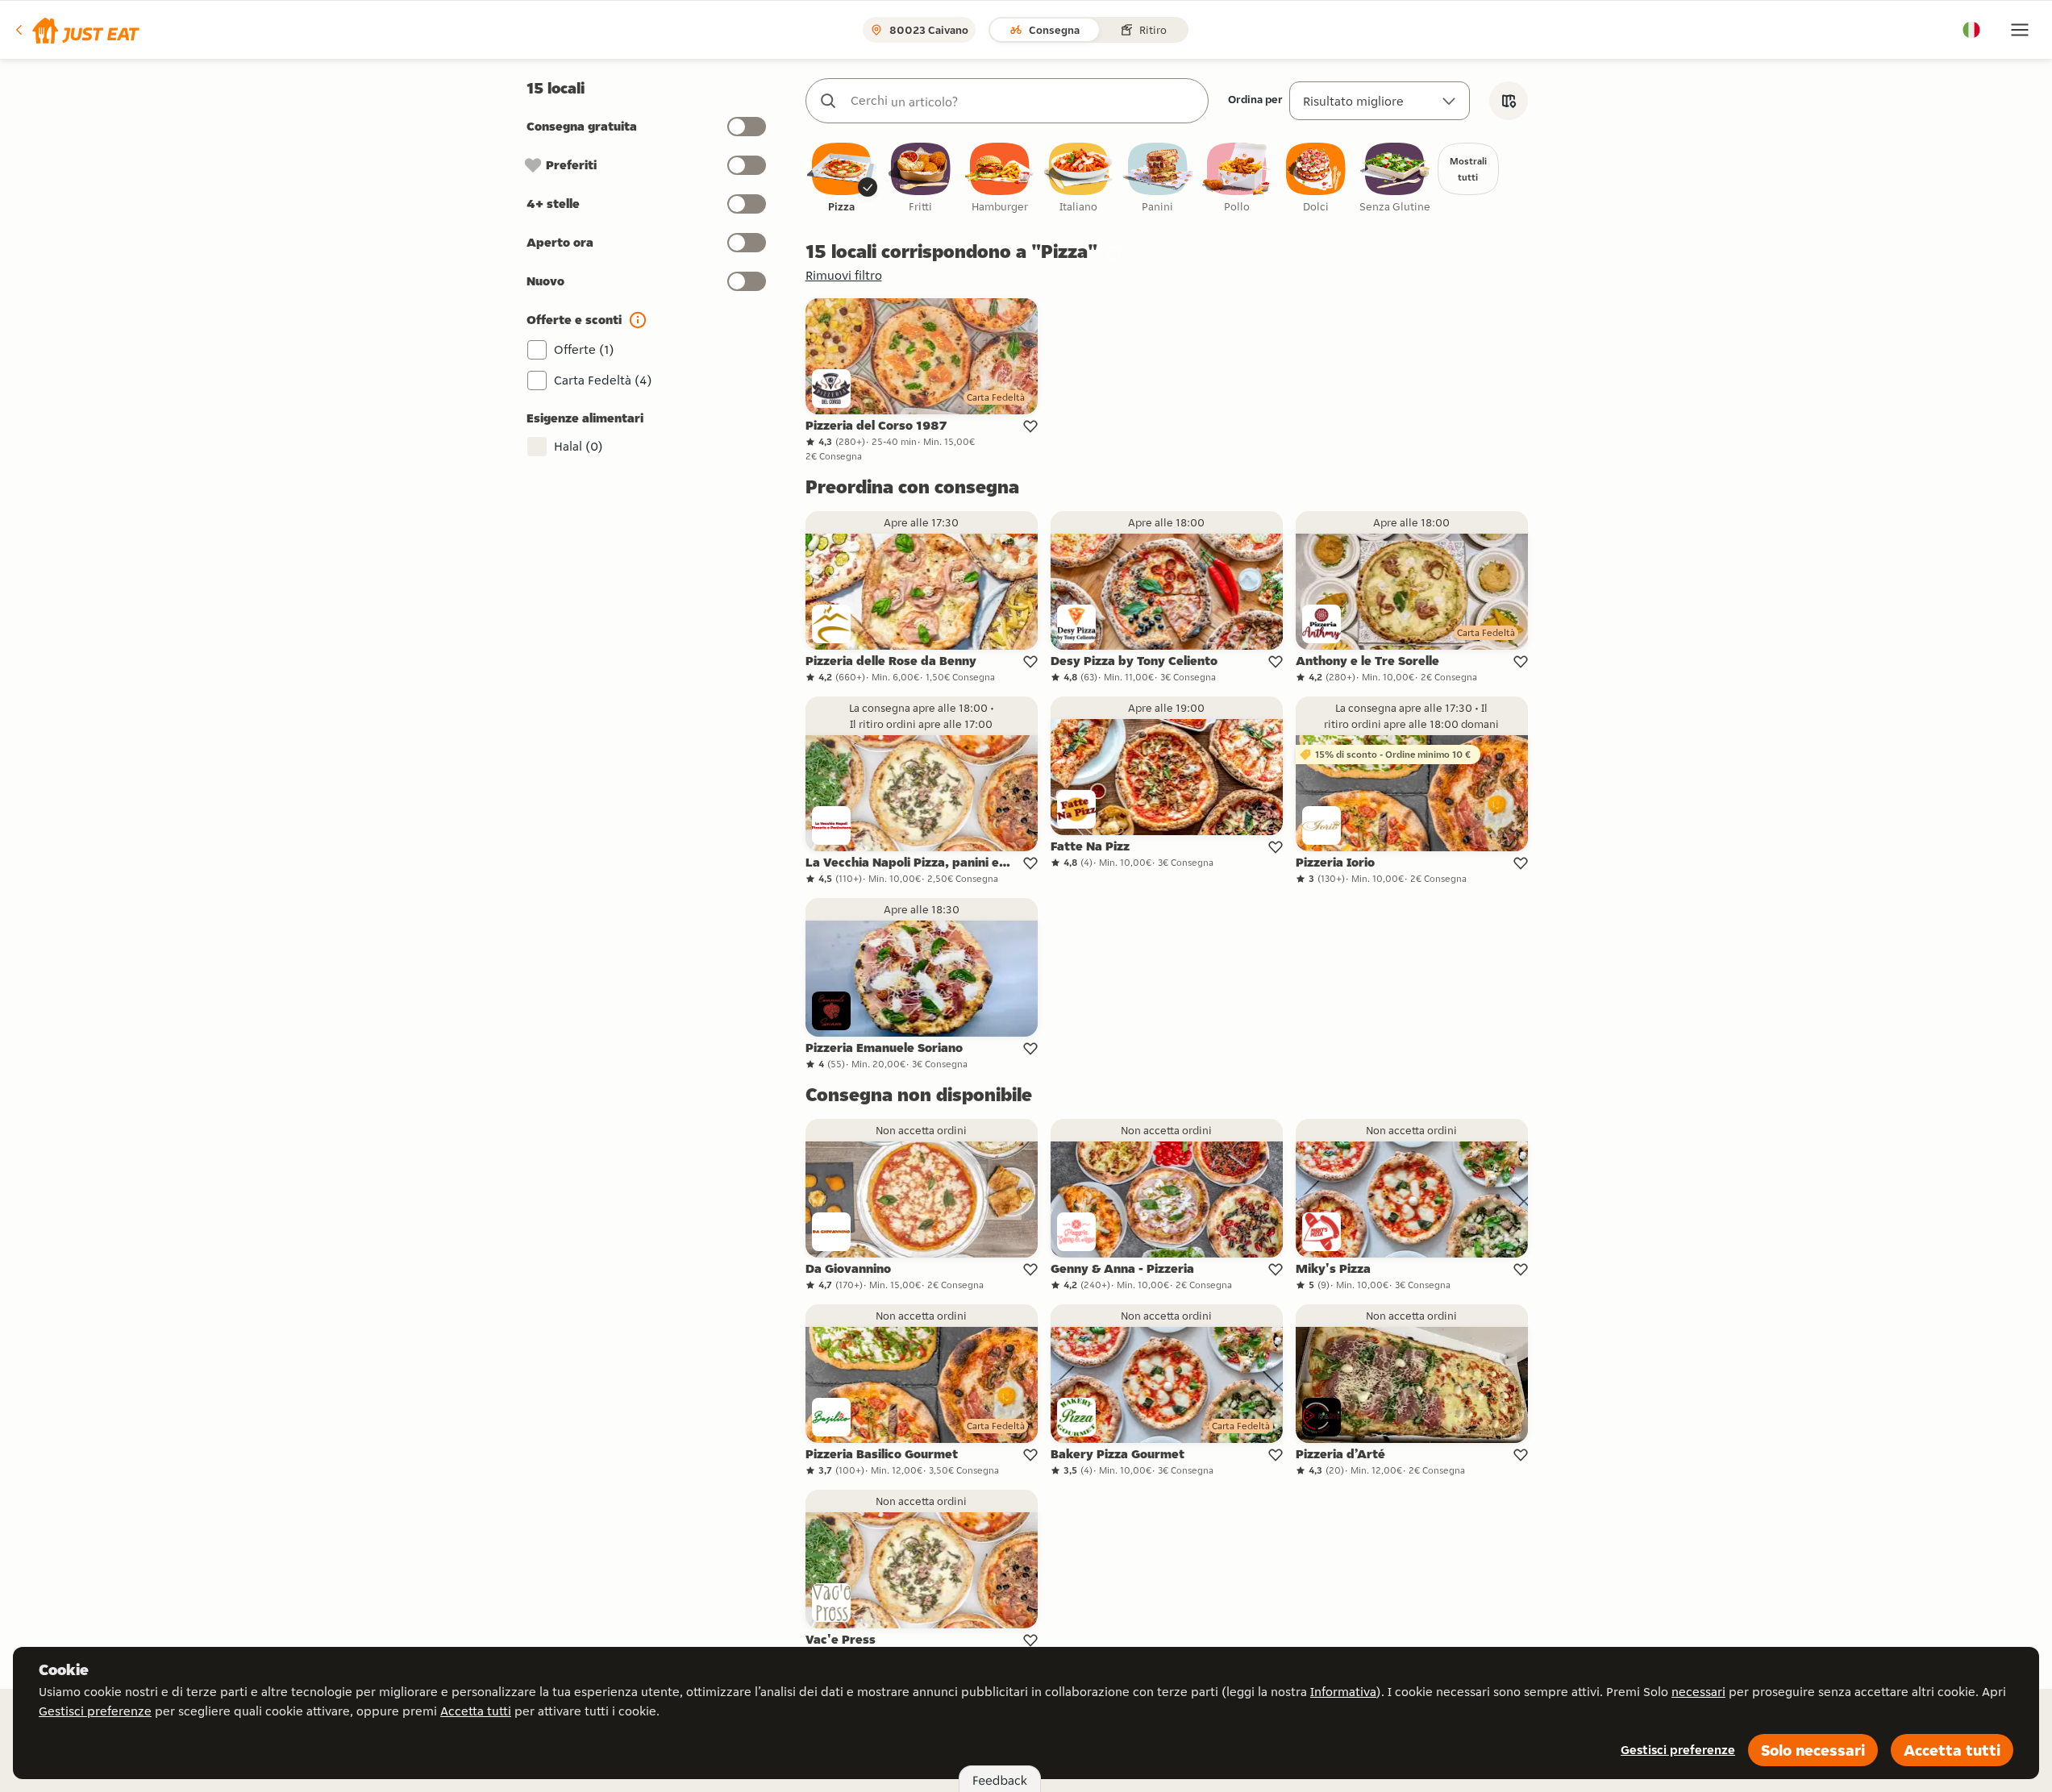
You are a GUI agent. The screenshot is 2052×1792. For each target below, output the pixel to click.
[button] (76, 30)
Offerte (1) (584, 349)
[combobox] (1023, 101)
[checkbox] (842, 179)
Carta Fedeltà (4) (603, 380)
